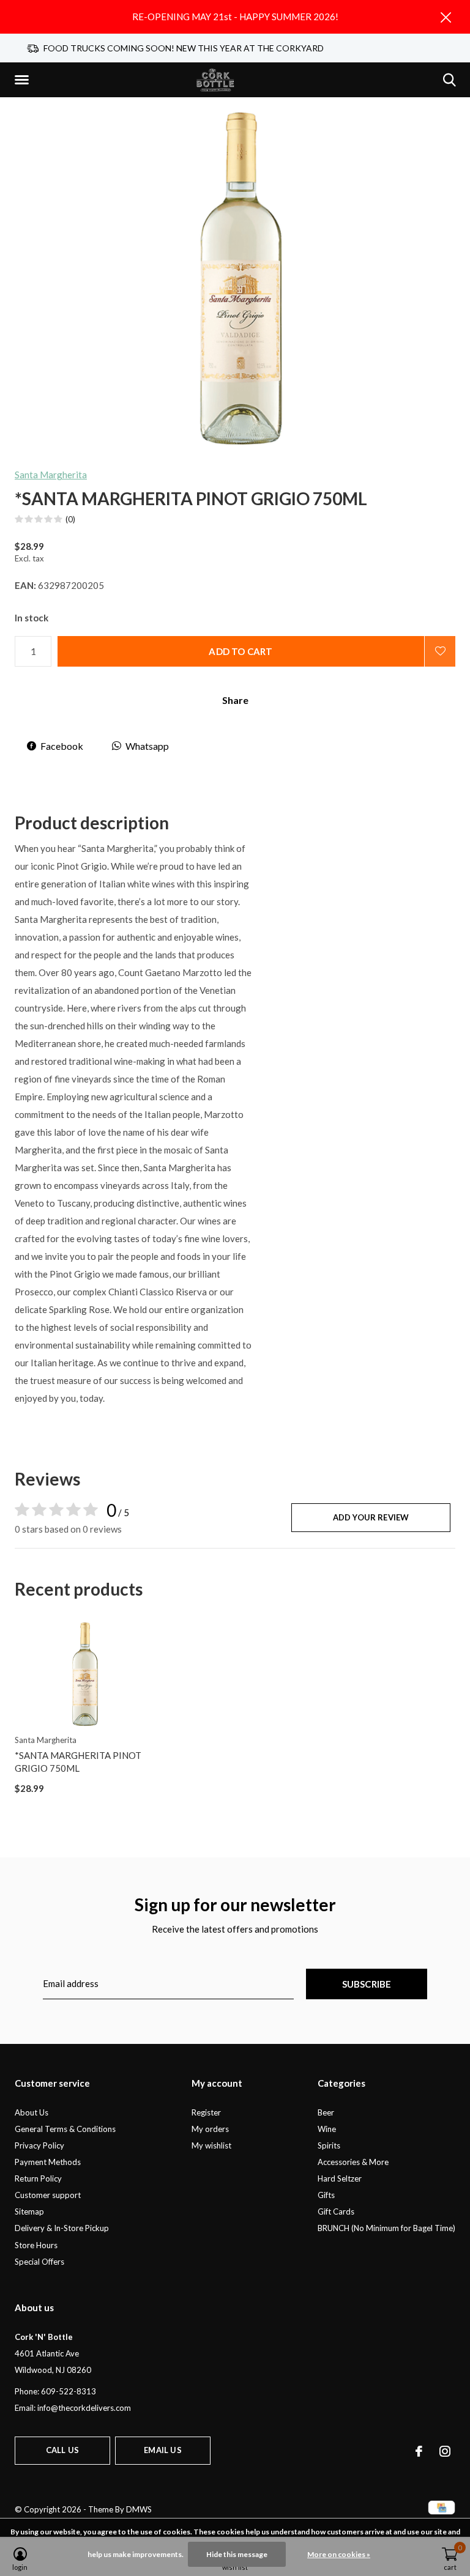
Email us (162, 2450)
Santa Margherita (51, 475)
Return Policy (38, 2178)
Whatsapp (147, 746)
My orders (210, 2129)
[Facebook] (419, 2451)
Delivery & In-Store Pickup (62, 2228)
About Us (32, 2112)
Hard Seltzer (340, 2178)
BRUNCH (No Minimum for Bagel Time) (386, 2228)
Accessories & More (353, 2162)
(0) (70, 519)
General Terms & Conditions (65, 2129)
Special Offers (39, 2262)
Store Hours (36, 2245)
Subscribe (367, 1984)
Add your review (371, 1517)
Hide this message (237, 2554)
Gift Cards (336, 2211)
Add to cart (241, 651)
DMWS (139, 2509)
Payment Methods (48, 2162)
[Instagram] (445, 2451)
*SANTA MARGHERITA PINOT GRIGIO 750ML (78, 1762)
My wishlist (211, 2145)
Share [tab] (235, 700)
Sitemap (29, 2211)
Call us (62, 2450)
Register (206, 2112)
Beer (326, 2112)
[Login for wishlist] (440, 651)
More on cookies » (339, 2554)
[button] (24, 80)
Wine (327, 2129)
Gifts (326, 2195)
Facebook (62, 746)
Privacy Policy (39, 2145)
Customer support (48, 2195)
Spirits (329, 2145)
